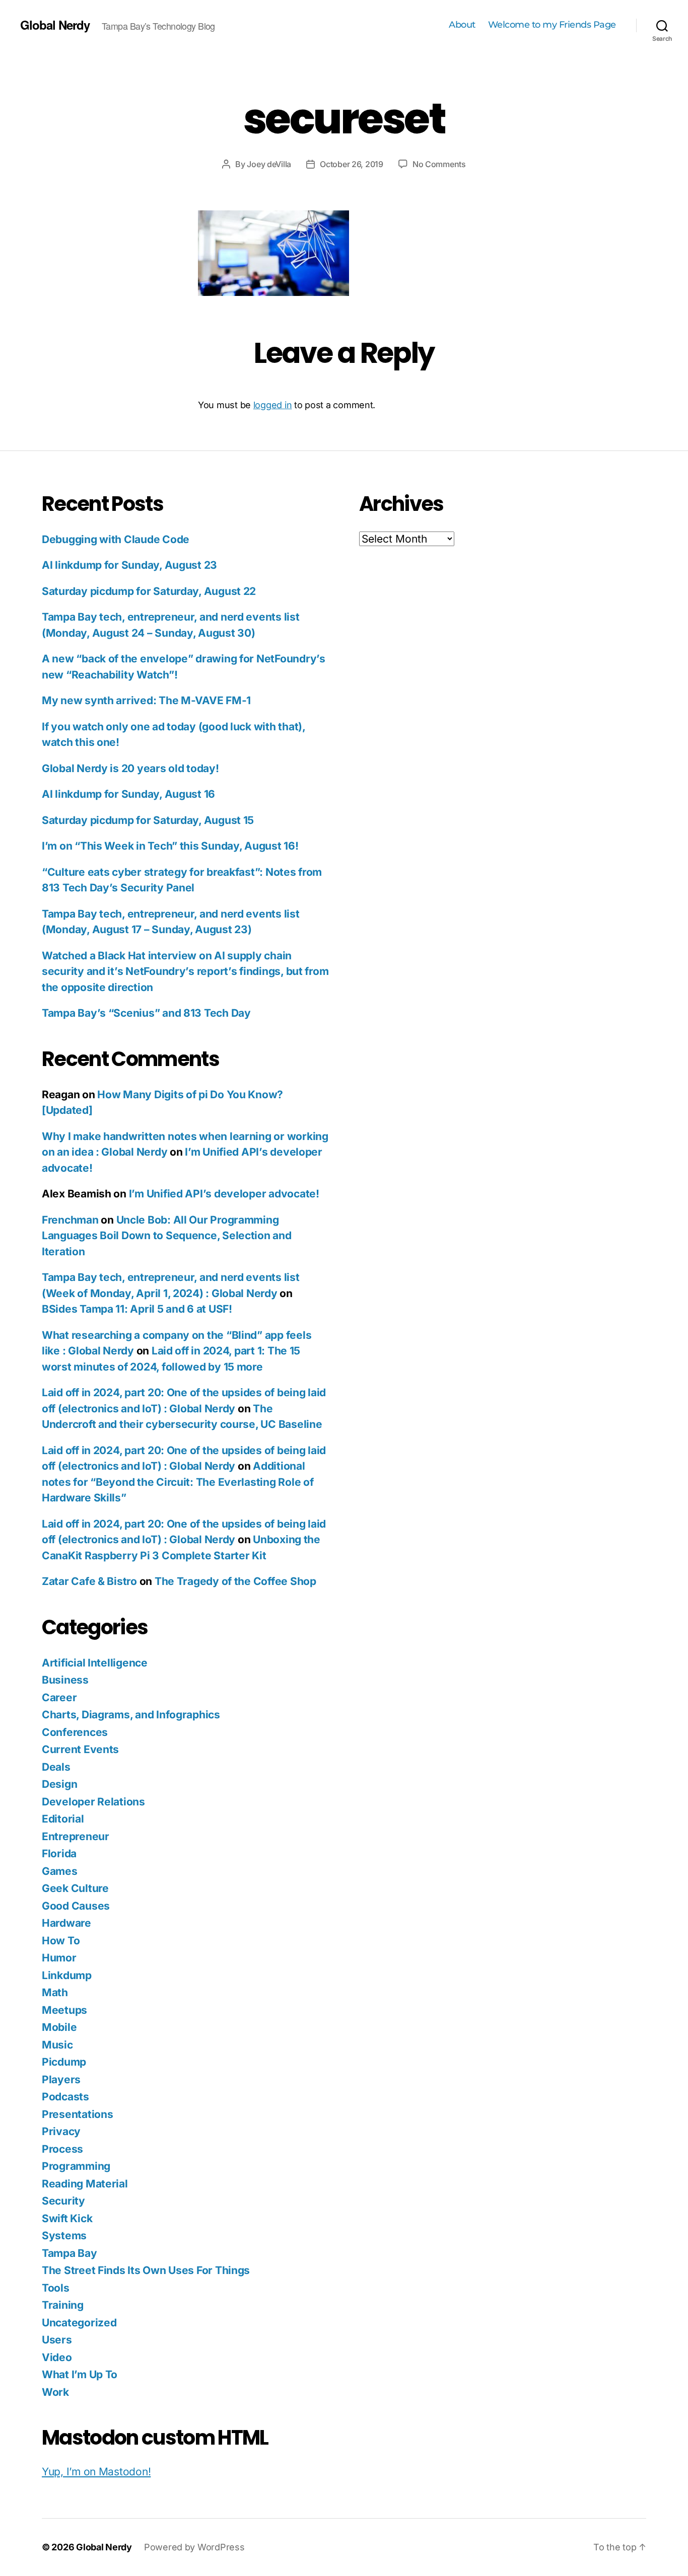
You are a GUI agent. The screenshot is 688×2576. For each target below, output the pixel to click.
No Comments (439, 164)
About (462, 25)
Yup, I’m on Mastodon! (96, 2472)
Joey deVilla (269, 164)
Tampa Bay (70, 2253)
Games (60, 1871)
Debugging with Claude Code (116, 539)
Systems (64, 2236)
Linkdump (67, 1975)
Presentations (78, 2114)
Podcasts (65, 2097)
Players (61, 2079)
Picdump (64, 2062)
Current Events (80, 1749)
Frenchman (70, 1220)
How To (61, 1941)
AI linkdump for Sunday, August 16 (128, 794)
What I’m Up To (80, 2374)
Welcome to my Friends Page (552, 25)
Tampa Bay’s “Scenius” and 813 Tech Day (146, 1013)
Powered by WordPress (194, 2547)
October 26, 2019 (352, 164)
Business (65, 1680)
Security (63, 2201)
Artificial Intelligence (95, 1663)
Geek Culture (75, 1888)
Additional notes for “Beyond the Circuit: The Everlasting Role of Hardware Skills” (178, 1482)
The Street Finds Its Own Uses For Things (146, 2270)
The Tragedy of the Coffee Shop (235, 1581)
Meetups (64, 2010)
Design (59, 1784)
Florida (59, 1853)
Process (62, 2149)
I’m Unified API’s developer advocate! (224, 1194)
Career (59, 1697)
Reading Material (85, 2184)
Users (57, 2340)
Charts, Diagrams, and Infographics (131, 1715)
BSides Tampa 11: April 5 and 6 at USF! (137, 1309)
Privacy (61, 2131)
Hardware (66, 1923)
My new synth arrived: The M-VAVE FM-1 (146, 700)
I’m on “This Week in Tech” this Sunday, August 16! (170, 846)
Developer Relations (93, 1802)
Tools (56, 2288)
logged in (273, 405)
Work (55, 2392)
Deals (56, 1767)
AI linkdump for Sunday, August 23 (129, 565)
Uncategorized (79, 2323)
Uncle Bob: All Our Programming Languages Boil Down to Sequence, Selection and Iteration (167, 1236)
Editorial (63, 1819)
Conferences (75, 1732)
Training (63, 2305)
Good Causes (76, 1906)
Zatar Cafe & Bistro (89, 1581)
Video (57, 2357)
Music (57, 2045)
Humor (59, 1958)
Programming (76, 2166)
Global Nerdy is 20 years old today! (130, 768)
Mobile (59, 2027)
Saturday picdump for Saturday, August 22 (149, 591)
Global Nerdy (55, 25)
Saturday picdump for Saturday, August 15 (148, 820)
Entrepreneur (76, 1836)
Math (55, 1992)
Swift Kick (67, 2218)
